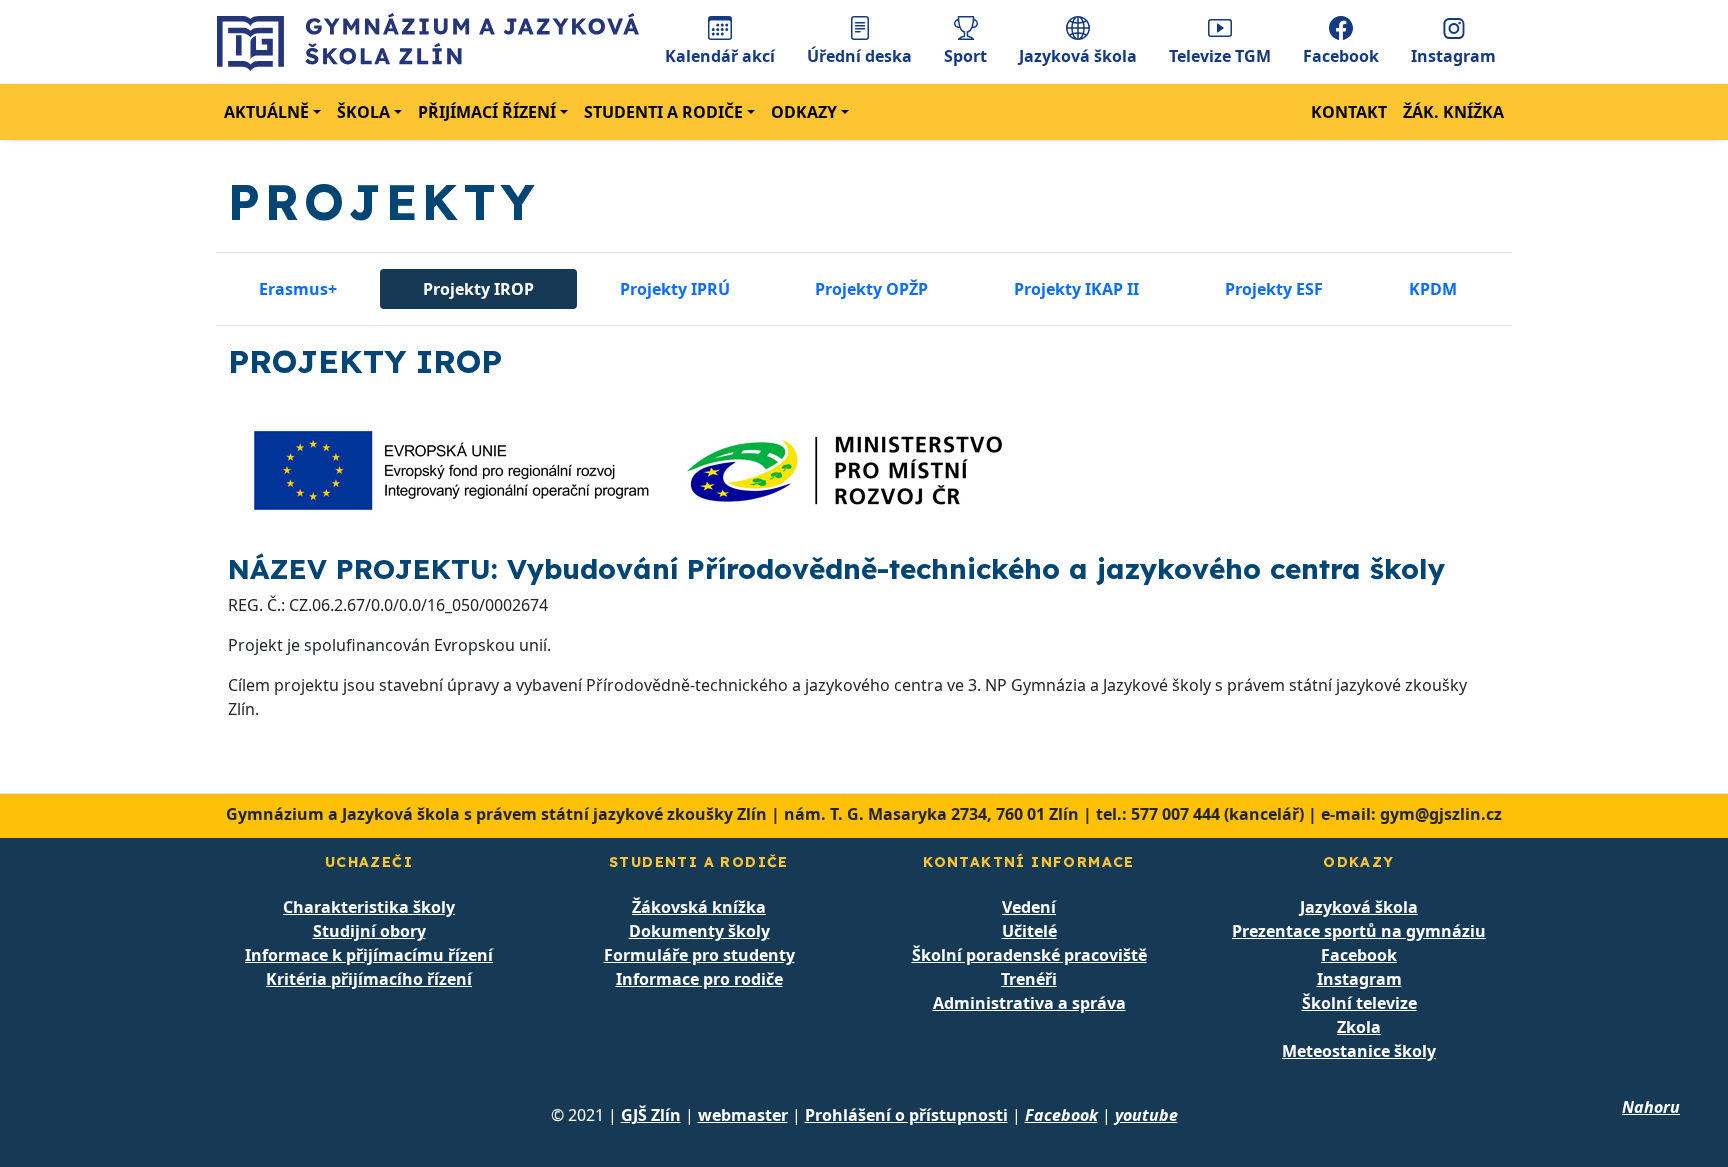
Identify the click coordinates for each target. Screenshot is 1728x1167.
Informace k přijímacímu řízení (369, 955)
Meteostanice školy (1359, 1051)
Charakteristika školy (369, 907)
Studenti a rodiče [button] (663, 112)
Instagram (1453, 56)
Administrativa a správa (1029, 1003)
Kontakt (1349, 112)
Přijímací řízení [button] (487, 112)
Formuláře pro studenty (699, 955)
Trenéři (1029, 979)
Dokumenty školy (699, 931)
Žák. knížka (1453, 112)
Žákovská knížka (699, 907)
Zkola (1359, 1027)
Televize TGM (1220, 56)
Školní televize (1359, 1003)
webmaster (743, 1115)
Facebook (1341, 56)
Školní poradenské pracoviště (1029, 955)
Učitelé (1029, 931)
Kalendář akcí (720, 56)
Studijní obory (369, 931)
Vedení (1029, 907)
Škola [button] (363, 112)
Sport (965, 56)
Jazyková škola (1078, 56)
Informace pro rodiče (699, 979)
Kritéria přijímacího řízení (369, 979)
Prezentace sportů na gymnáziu (1359, 931)
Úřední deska (859, 56)
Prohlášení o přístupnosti (906, 1115)
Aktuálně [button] (266, 112)
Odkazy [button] (804, 112)
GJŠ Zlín (651, 1115)
